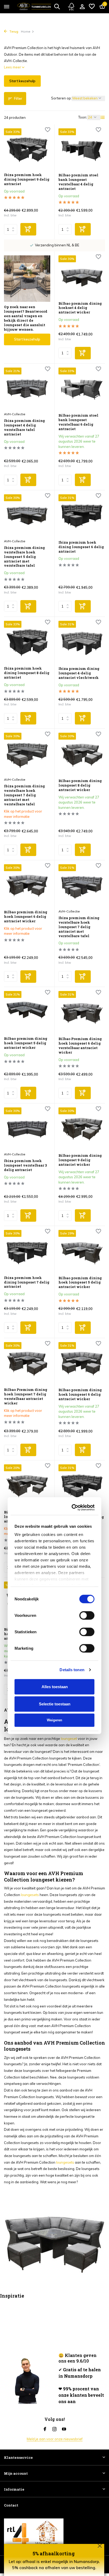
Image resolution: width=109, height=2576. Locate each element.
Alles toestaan (55, 1359)
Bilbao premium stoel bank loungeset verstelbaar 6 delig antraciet (78, 422)
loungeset (69, 1739)
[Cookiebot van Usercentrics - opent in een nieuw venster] (73, 1180)
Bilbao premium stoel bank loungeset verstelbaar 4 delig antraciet (78, 182)
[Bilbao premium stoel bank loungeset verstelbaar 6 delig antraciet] (82, 388)
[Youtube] (64, 2429)
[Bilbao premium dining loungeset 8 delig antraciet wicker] (82, 754)
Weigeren (54, 1392)
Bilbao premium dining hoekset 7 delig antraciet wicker (26, 1634)
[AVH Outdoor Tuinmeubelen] (34, 7)
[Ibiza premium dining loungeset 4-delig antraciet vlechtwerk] (82, 642)
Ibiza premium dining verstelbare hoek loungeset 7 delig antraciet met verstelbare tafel (24, 795)
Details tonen (72, 1342)
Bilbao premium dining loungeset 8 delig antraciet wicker (80, 785)
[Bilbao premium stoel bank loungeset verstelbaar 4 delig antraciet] (82, 149)
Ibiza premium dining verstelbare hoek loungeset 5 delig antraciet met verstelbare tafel (24, 557)
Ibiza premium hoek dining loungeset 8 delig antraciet (27, 673)
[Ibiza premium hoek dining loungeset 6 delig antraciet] (82, 515)
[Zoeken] (57, 6)
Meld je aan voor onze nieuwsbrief (55, 2439)
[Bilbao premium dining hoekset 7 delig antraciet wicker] (27, 1602)
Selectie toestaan (55, 1376)
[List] (103, 117)
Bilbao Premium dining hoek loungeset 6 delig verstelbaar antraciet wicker (80, 1046)
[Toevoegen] (28, 229)
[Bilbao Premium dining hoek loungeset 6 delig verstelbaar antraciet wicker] (82, 1012)
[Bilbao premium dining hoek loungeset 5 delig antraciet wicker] (27, 1012)
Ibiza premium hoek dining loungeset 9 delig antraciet (27, 179)
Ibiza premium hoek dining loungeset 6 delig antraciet (81, 547)
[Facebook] (45, 2429)
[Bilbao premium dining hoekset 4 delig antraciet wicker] (82, 276)
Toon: (83, 117)
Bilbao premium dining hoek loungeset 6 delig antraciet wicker (26, 917)
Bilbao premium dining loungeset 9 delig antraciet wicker (80, 1160)
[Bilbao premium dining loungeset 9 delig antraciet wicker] (82, 1128)
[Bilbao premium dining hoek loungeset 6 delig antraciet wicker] (27, 885)
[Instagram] (54, 2429)
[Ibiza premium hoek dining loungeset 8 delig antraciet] (27, 642)
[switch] (87, 1288)
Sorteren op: (61, 98)
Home (26, 31)
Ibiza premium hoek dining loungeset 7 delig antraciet (81, 1517)
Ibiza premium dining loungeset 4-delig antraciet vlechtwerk (79, 673)
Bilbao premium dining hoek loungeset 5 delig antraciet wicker (26, 1043)
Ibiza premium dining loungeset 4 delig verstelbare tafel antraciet (24, 427)
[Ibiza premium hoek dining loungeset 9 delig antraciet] (27, 149)
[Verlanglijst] (92, 7)
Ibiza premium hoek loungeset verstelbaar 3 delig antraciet (25, 1165)
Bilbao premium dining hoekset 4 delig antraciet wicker (80, 308)
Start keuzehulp (22, 81)
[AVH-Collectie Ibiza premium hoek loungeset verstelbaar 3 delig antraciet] (27, 1128)
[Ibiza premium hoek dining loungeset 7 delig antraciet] (82, 1485)
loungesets (30, 1895)
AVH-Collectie (15, 414)
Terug (13, 31)
